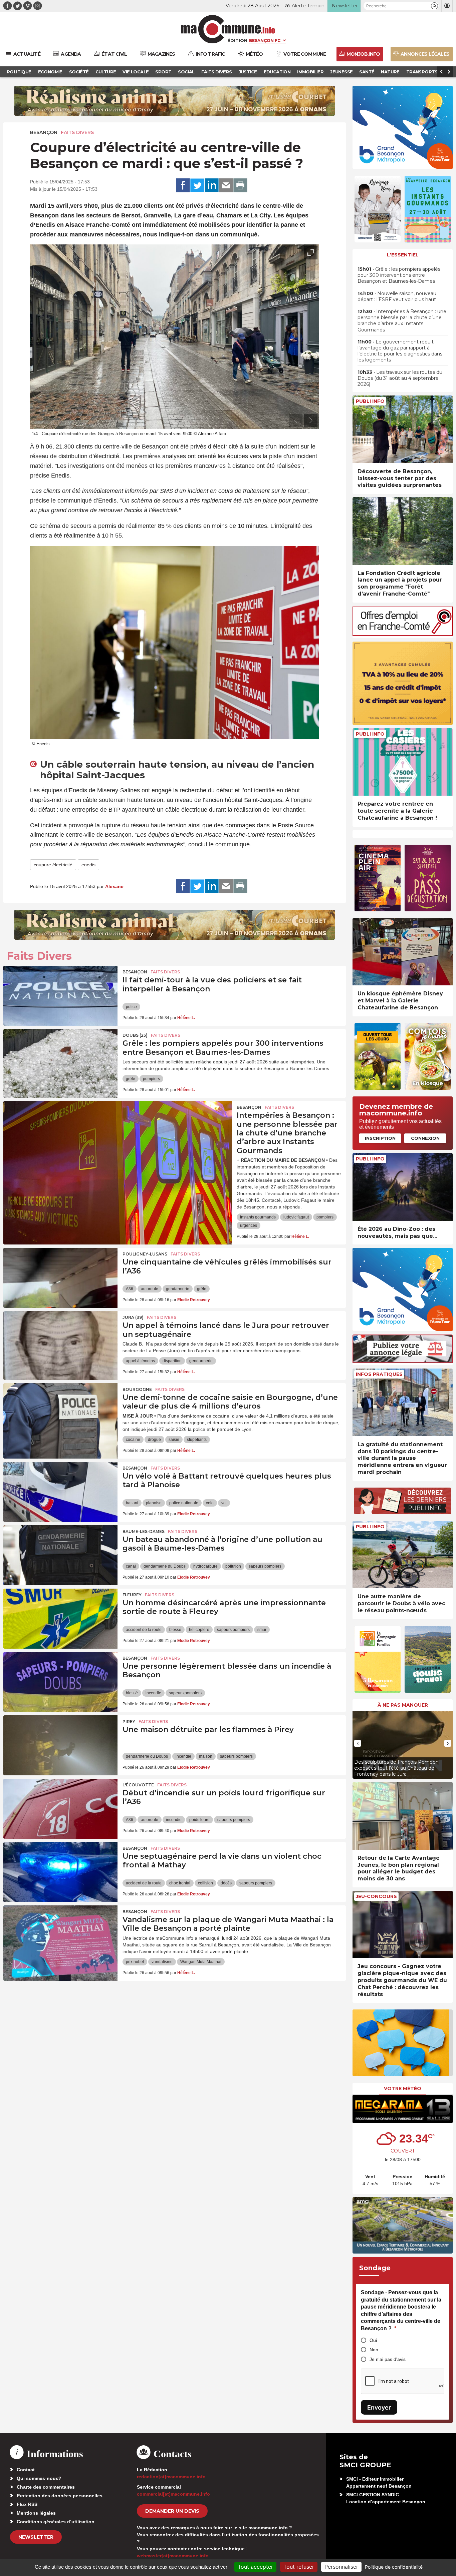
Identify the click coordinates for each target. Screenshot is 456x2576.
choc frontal (180, 1883)
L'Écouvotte (138, 1785)
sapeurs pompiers (265, 1566)
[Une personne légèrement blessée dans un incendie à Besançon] (60, 1682)
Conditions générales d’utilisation (56, 2522)
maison (206, 1756)
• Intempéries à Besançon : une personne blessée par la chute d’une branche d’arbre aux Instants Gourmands (402, 321)
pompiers (151, 1079)
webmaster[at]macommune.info (173, 2556)
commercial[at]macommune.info (173, 2494)
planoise (154, 1503)
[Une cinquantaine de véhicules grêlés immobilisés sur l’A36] (60, 1278)
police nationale (184, 1503)
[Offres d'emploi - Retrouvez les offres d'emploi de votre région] (403, 634)
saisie (174, 1440)
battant (132, 1503)
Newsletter (36, 2537)
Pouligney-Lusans (145, 1254)
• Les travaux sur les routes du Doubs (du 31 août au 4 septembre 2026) (400, 378)
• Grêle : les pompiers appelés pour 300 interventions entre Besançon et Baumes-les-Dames (399, 275)
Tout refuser (299, 2567)
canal (131, 1566)
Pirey (129, 1722)
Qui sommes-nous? (39, 2478)
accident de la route (144, 1630)
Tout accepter (255, 2567)
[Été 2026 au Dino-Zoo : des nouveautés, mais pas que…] (403, 1187)
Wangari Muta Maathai (201, 1962)
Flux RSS (27, 2504)
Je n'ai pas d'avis (388, 2359)
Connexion (425, 1138)
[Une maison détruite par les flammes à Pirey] (60, 1745)
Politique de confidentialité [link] (394, 2567)
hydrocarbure (205, 1566)
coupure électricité (53, 865)
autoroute (150, 1289)
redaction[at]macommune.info (171, 2477)
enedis (88, 865)
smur (262, 1630)
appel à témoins (140, 1361)
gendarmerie (178, 1289)
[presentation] (296, 420)
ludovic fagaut (296, 1217)
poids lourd (199, 1820)
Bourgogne (137, 1389)
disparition (172, 1361)
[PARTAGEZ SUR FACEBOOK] (183, 185)
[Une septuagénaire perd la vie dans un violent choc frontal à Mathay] (60, 1872)
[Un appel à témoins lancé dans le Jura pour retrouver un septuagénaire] (60, 1341)
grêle (131, 1079)
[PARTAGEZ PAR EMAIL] (226, 185)
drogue (154, 1440)
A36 (130, 1289)
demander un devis (172, 2511)
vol (224, 1503)
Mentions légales (36, 2513)
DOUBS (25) (135, 1035)
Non (374, 2350)
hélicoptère (199, 1630)
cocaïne (133, 1440)
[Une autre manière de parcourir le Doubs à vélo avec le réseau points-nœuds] (403, 1555)
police (131, 1007)
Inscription (380, 1138)
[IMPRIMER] (240, 185)
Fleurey (132, 1595)
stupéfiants (197, 1440)
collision (205, 1883)
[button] (434, 6)
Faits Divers (77, 132)
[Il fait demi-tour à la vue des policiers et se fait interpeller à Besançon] (60, 996)
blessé (175, 1630)
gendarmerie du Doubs (165, 1566)
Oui (373, 2340)
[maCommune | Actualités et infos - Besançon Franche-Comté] (228, 29)
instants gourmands (258, 1217)
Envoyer (379, 2407)
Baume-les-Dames (144, 1531)
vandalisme (162, 1962)
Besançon (44, 132)
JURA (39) (133, 1317)
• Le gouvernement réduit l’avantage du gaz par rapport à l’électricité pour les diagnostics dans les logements (400, 351)
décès (226, 1883)
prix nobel (135, 1962)
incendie (153, 1693)
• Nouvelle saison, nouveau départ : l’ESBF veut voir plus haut (397, 296)
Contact (26, 2470)
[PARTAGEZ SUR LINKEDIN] (212, 185)
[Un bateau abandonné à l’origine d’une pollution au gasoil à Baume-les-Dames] (60, 1555)
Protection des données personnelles (60, 2496)
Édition (237, 40)
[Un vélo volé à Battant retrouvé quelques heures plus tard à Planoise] (60, 1492)
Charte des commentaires (46, 2487)
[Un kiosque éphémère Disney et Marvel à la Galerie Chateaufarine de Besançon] (403, 952)
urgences (249, 1225)
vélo (210, 1503)
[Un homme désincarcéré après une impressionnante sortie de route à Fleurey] (60, 1619)
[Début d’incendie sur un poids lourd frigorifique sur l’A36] (60, 1809)
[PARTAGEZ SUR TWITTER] (197, 185)
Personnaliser (341, 2567)
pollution (233, 1566)
